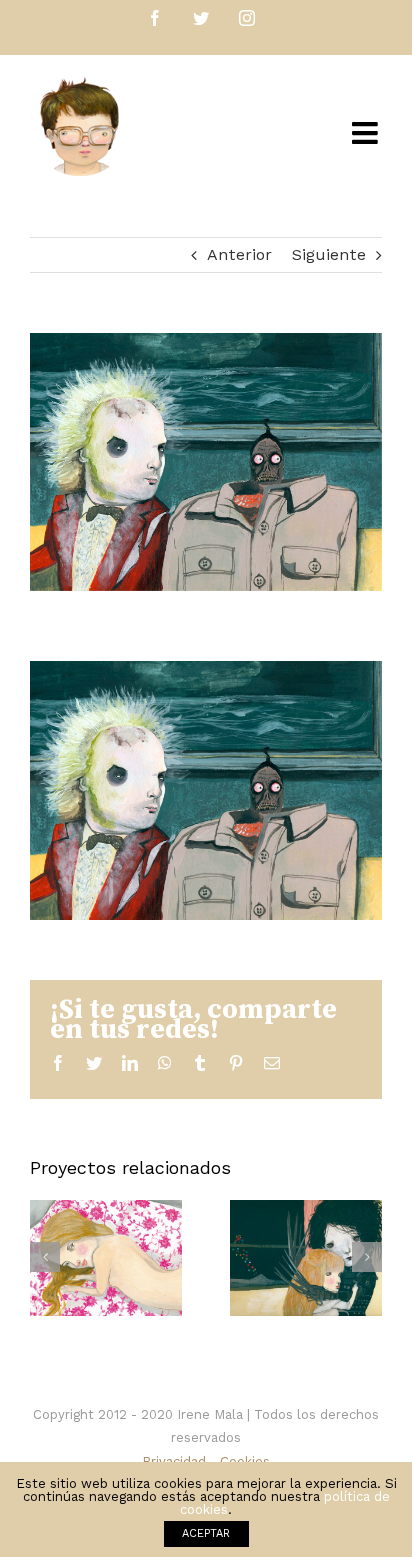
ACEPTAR (206, 1533)
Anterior (239, 254)
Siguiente (329, 254)
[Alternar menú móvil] (367, 133)
